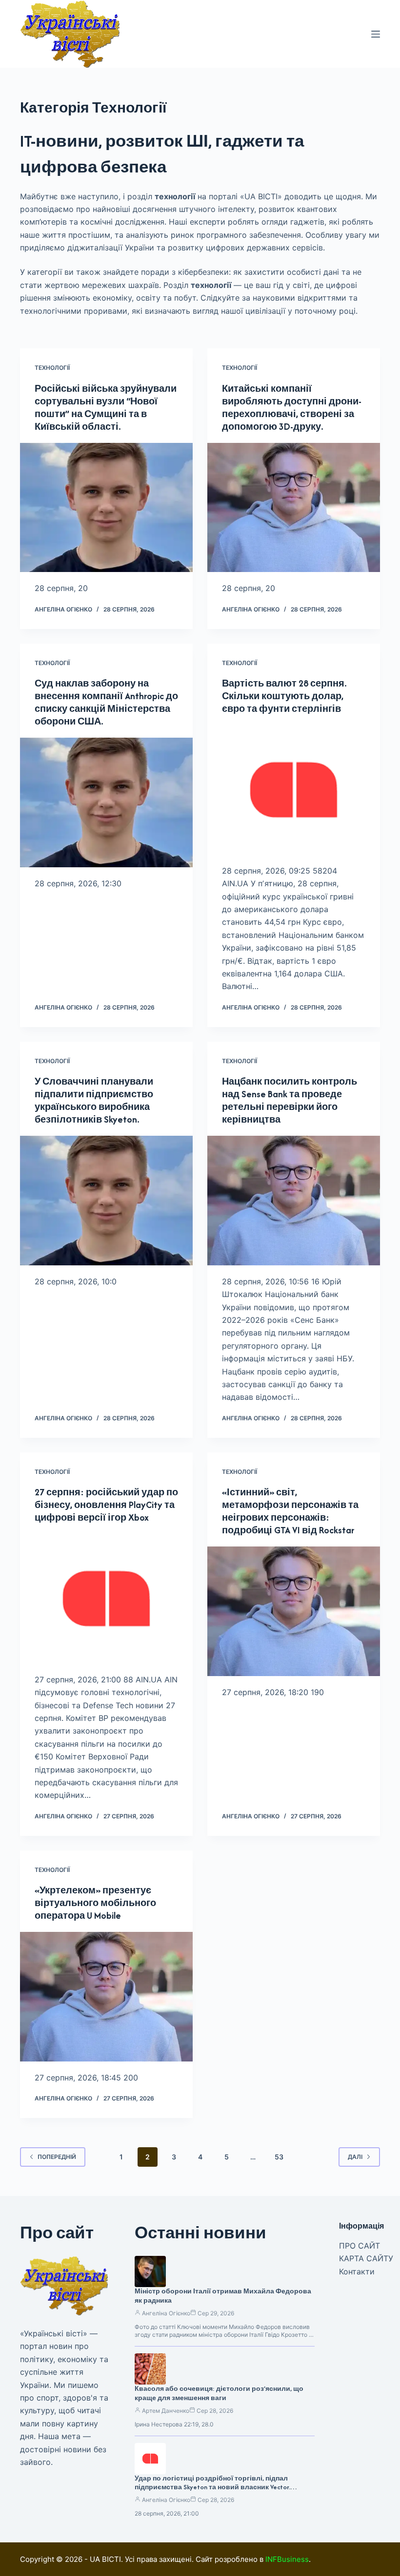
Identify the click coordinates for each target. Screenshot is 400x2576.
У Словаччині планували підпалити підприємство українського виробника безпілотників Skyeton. (94, 1100)
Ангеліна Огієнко (166, 2313)
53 (279, 2157)
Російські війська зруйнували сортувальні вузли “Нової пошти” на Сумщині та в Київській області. (106, 408)
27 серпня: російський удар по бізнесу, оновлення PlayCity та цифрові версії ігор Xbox (106, 1505)
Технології (52, 368)
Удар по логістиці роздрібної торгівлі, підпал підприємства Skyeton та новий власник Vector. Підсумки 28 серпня (212, 2488)
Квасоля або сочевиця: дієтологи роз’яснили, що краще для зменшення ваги (219, 2393)
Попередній (57, 2157)
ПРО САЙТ (360, 2246)
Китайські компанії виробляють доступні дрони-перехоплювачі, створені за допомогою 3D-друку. (292, 408)
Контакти (357, 2271)
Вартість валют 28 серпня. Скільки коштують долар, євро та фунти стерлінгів (284, 696)
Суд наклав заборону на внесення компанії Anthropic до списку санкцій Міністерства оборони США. (106, 702)
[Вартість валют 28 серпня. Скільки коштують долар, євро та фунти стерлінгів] (294, 790)
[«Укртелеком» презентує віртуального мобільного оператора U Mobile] (106, 1997)
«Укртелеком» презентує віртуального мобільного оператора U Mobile (95, 1903)
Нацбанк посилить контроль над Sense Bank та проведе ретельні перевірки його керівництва (290, 1100)
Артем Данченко (166, 2411)
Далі (355, 2157)
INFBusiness (287, 2559)
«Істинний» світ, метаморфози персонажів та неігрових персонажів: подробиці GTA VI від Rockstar (290, 1511)
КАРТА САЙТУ (366, 2258)
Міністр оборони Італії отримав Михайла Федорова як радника (223, 2296)
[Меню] (376, 34)
